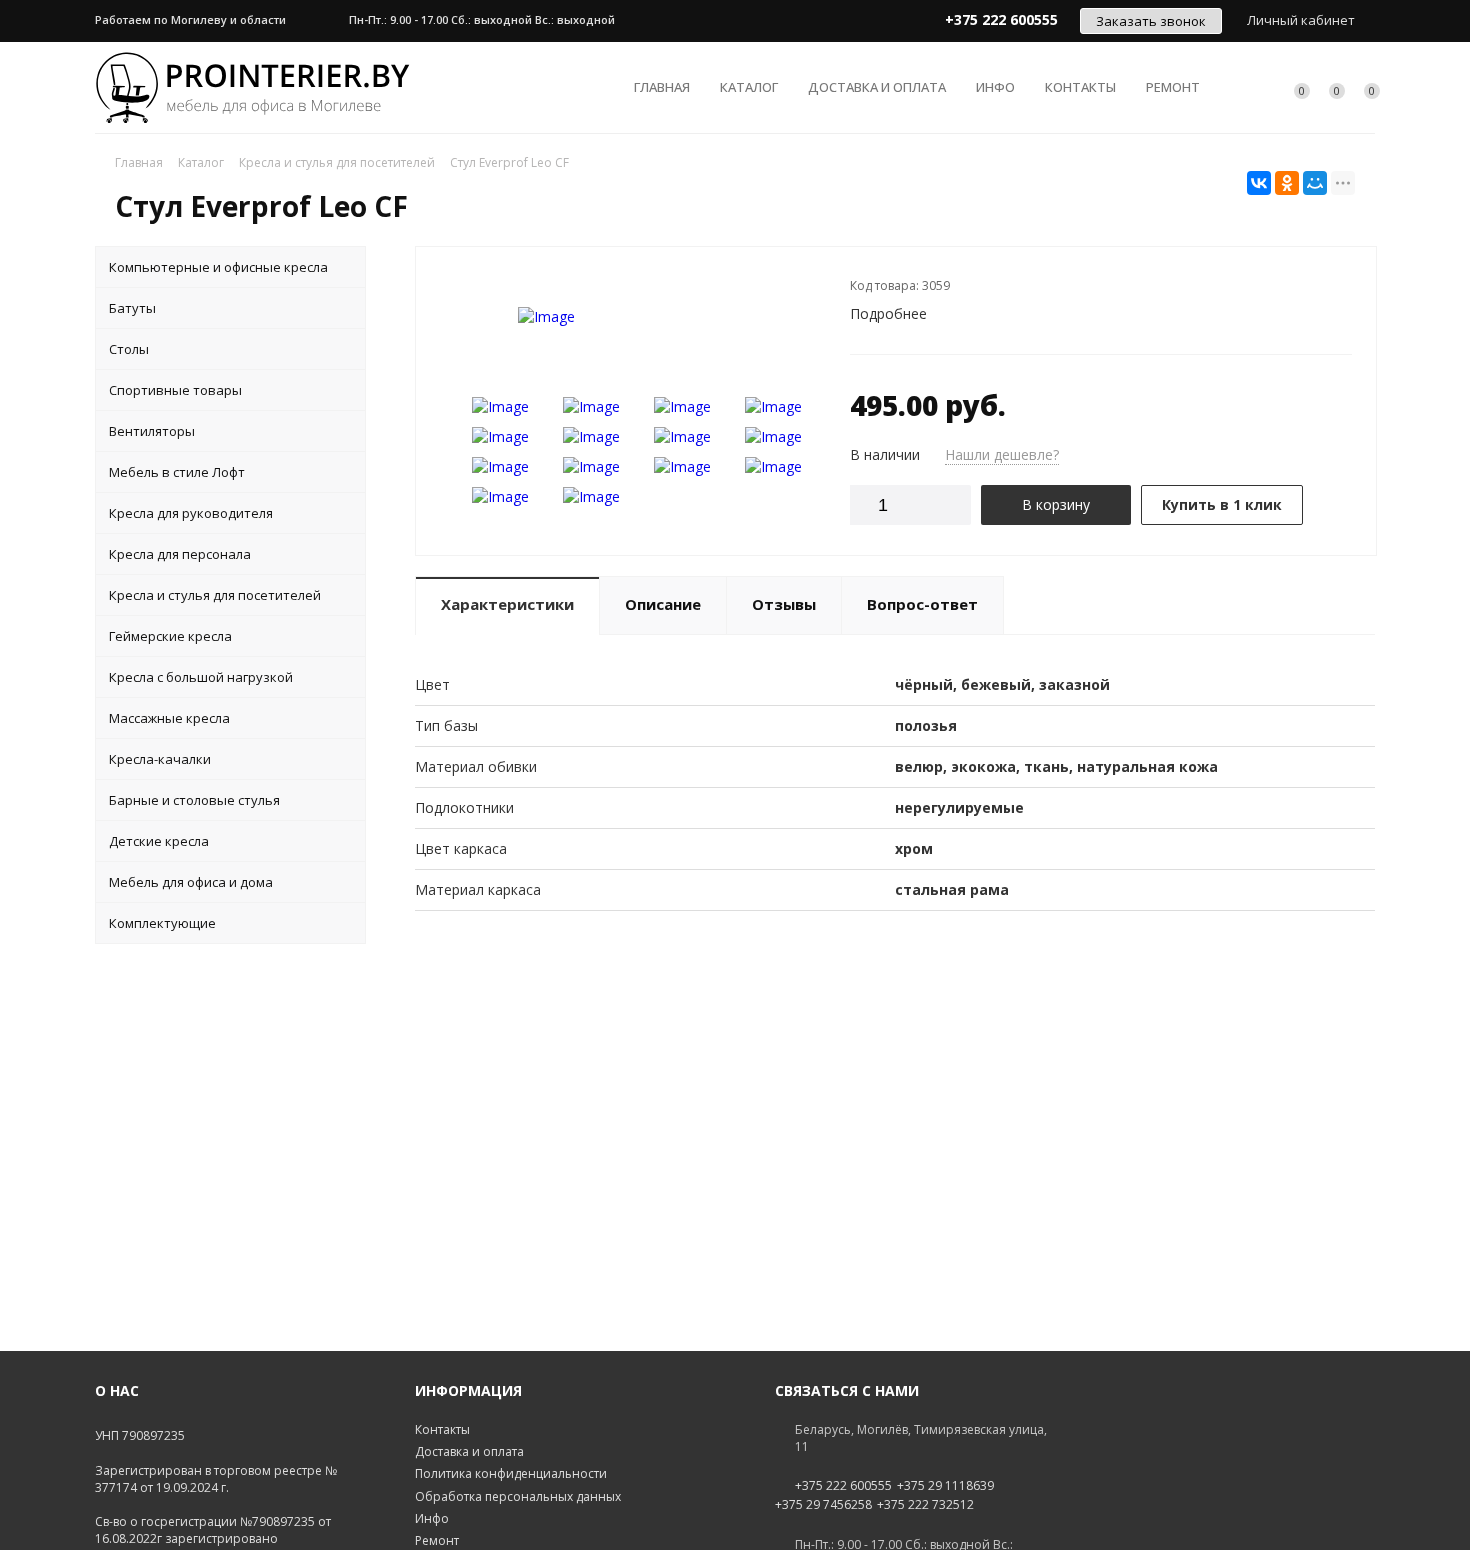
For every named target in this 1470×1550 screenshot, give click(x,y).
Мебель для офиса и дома (191, 882)
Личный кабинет (1301, 20)
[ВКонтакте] (1259, 183)
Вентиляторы (152, 431)
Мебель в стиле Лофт (177, 472)
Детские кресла (159, 841)
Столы (129, 349)
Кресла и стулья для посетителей (215, 595)
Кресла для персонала (180, 554)
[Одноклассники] (1287, 183)
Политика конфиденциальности (511, 1473)
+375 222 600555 (843, 1486)
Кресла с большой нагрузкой (201, 677)
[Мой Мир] (1315, 183)
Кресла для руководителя (191, 513)
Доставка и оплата (877, 87)
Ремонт (1173, 87)
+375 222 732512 (925, 1505)
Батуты (132, 308)
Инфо (995, 87)
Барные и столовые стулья (194, 800)
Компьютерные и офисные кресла (218, 267)
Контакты (1080, 87)
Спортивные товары (175, 390)
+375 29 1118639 (945, 1486)
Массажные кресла (169, 718)
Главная (662, 87)
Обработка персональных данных (518, 1496)
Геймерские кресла (170, 636)
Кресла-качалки (160, 759)
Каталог (749, 87)
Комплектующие (162, 923)
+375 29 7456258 (823, 1505)
